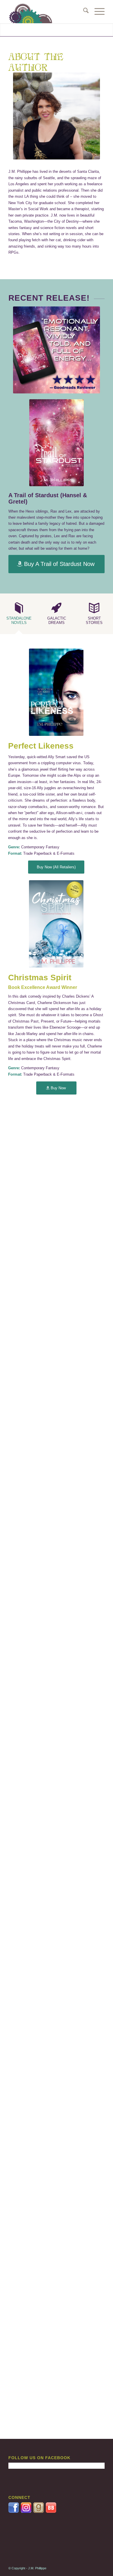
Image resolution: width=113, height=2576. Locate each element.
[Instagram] (27, 2511)
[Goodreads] (39, 2511)
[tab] (19, 616)
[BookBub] (51, 2511)
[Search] (83, 12)
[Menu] (97, 12)
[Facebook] (14, 2511)
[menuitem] (83, 12)
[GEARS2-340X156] (47, 12)
